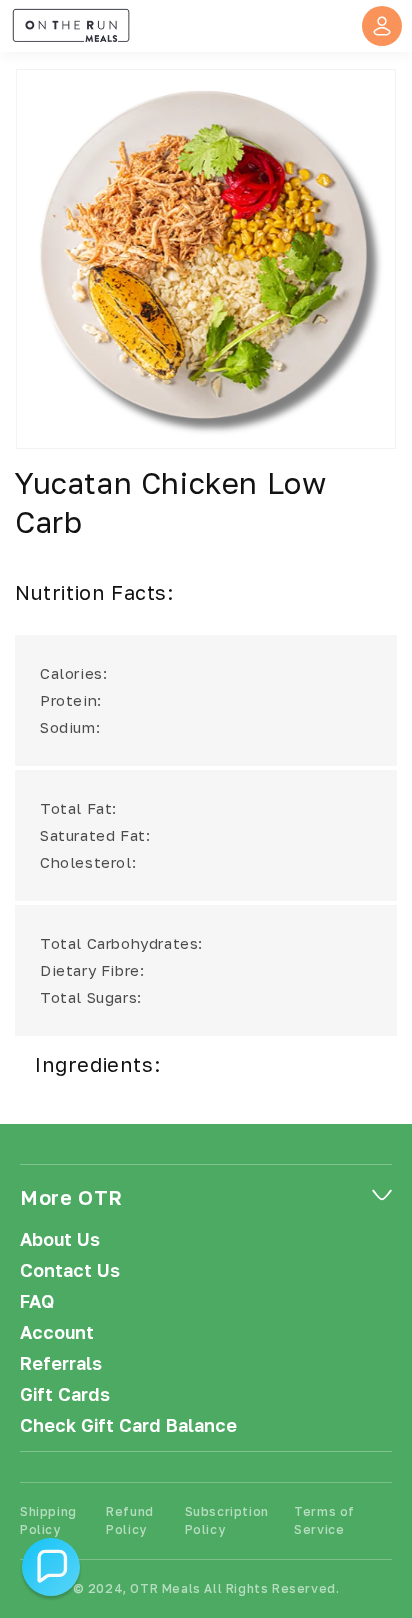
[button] (51, 1567)
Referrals (61, 1363)
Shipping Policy (48, 1520)
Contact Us (70, 1270)
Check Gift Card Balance (128, 1425)
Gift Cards (65, 1394)
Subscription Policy (227, 1520)
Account (57, 1332)
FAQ (37, 1301)
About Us (60, 1239)
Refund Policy (130, 1520)
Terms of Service (324, 1520)
